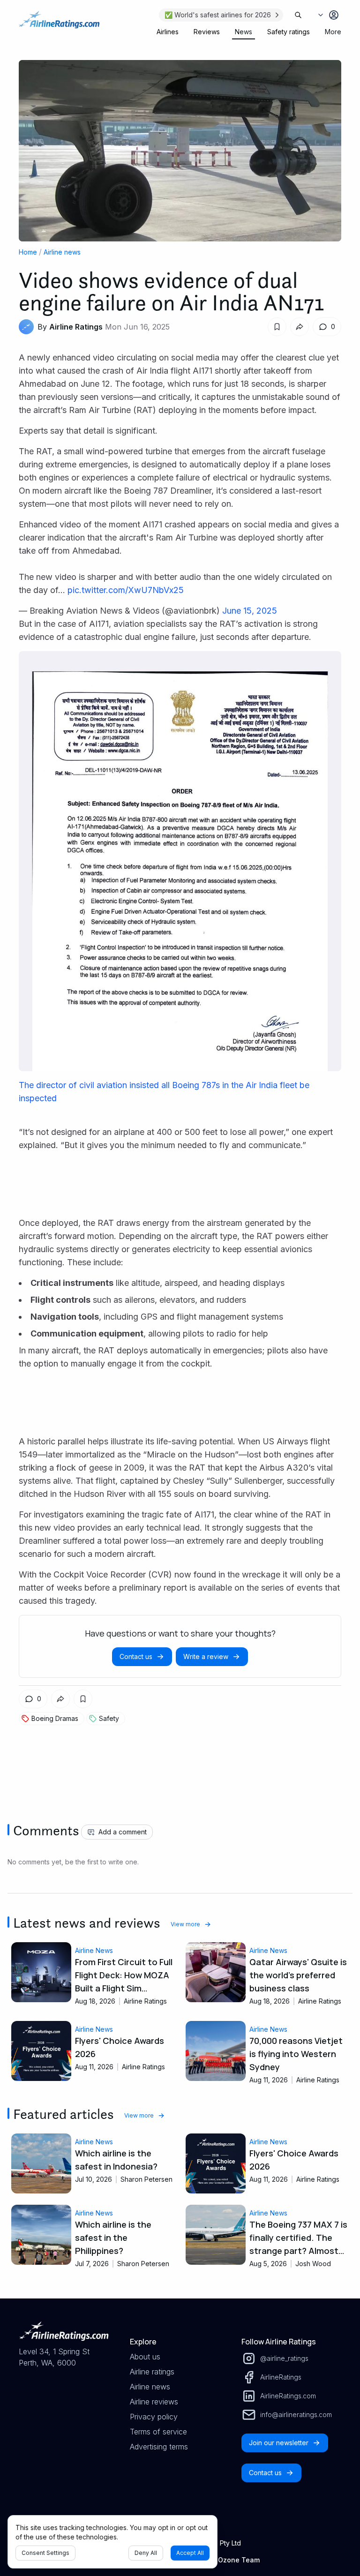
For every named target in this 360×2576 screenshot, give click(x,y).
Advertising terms (159, 2447)
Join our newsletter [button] (279, 2443)
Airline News (94, 1950)
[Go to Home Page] (59, 24)
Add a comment (123, 1832)
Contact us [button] (136, 1656)
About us (145, 2357)
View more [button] (185, 1924)
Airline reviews (154, 2402)
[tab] (168, 32)
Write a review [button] (206, 1656)
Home (28, 252)
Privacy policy (154, 2417)
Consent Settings (45, 2553)
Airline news (62, 252)
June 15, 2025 (250, 611)
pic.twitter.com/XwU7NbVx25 (126, 590)
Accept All (190, 2553)
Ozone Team (239, 2560)
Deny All (146, 2553)
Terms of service (158, 2432)
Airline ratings (152, 2372)
